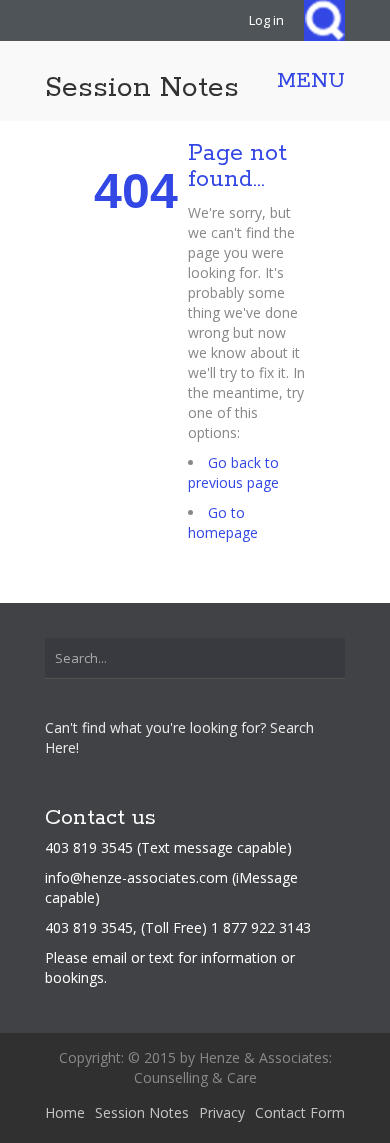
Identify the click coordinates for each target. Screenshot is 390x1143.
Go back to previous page (233, 472)
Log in (266, 20)
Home (65, 1112)
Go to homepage (223, 522)
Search (324, 20)
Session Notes (142, 88)
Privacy (222, 1112)
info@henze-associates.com (136, 877)
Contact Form (300, 1112)
